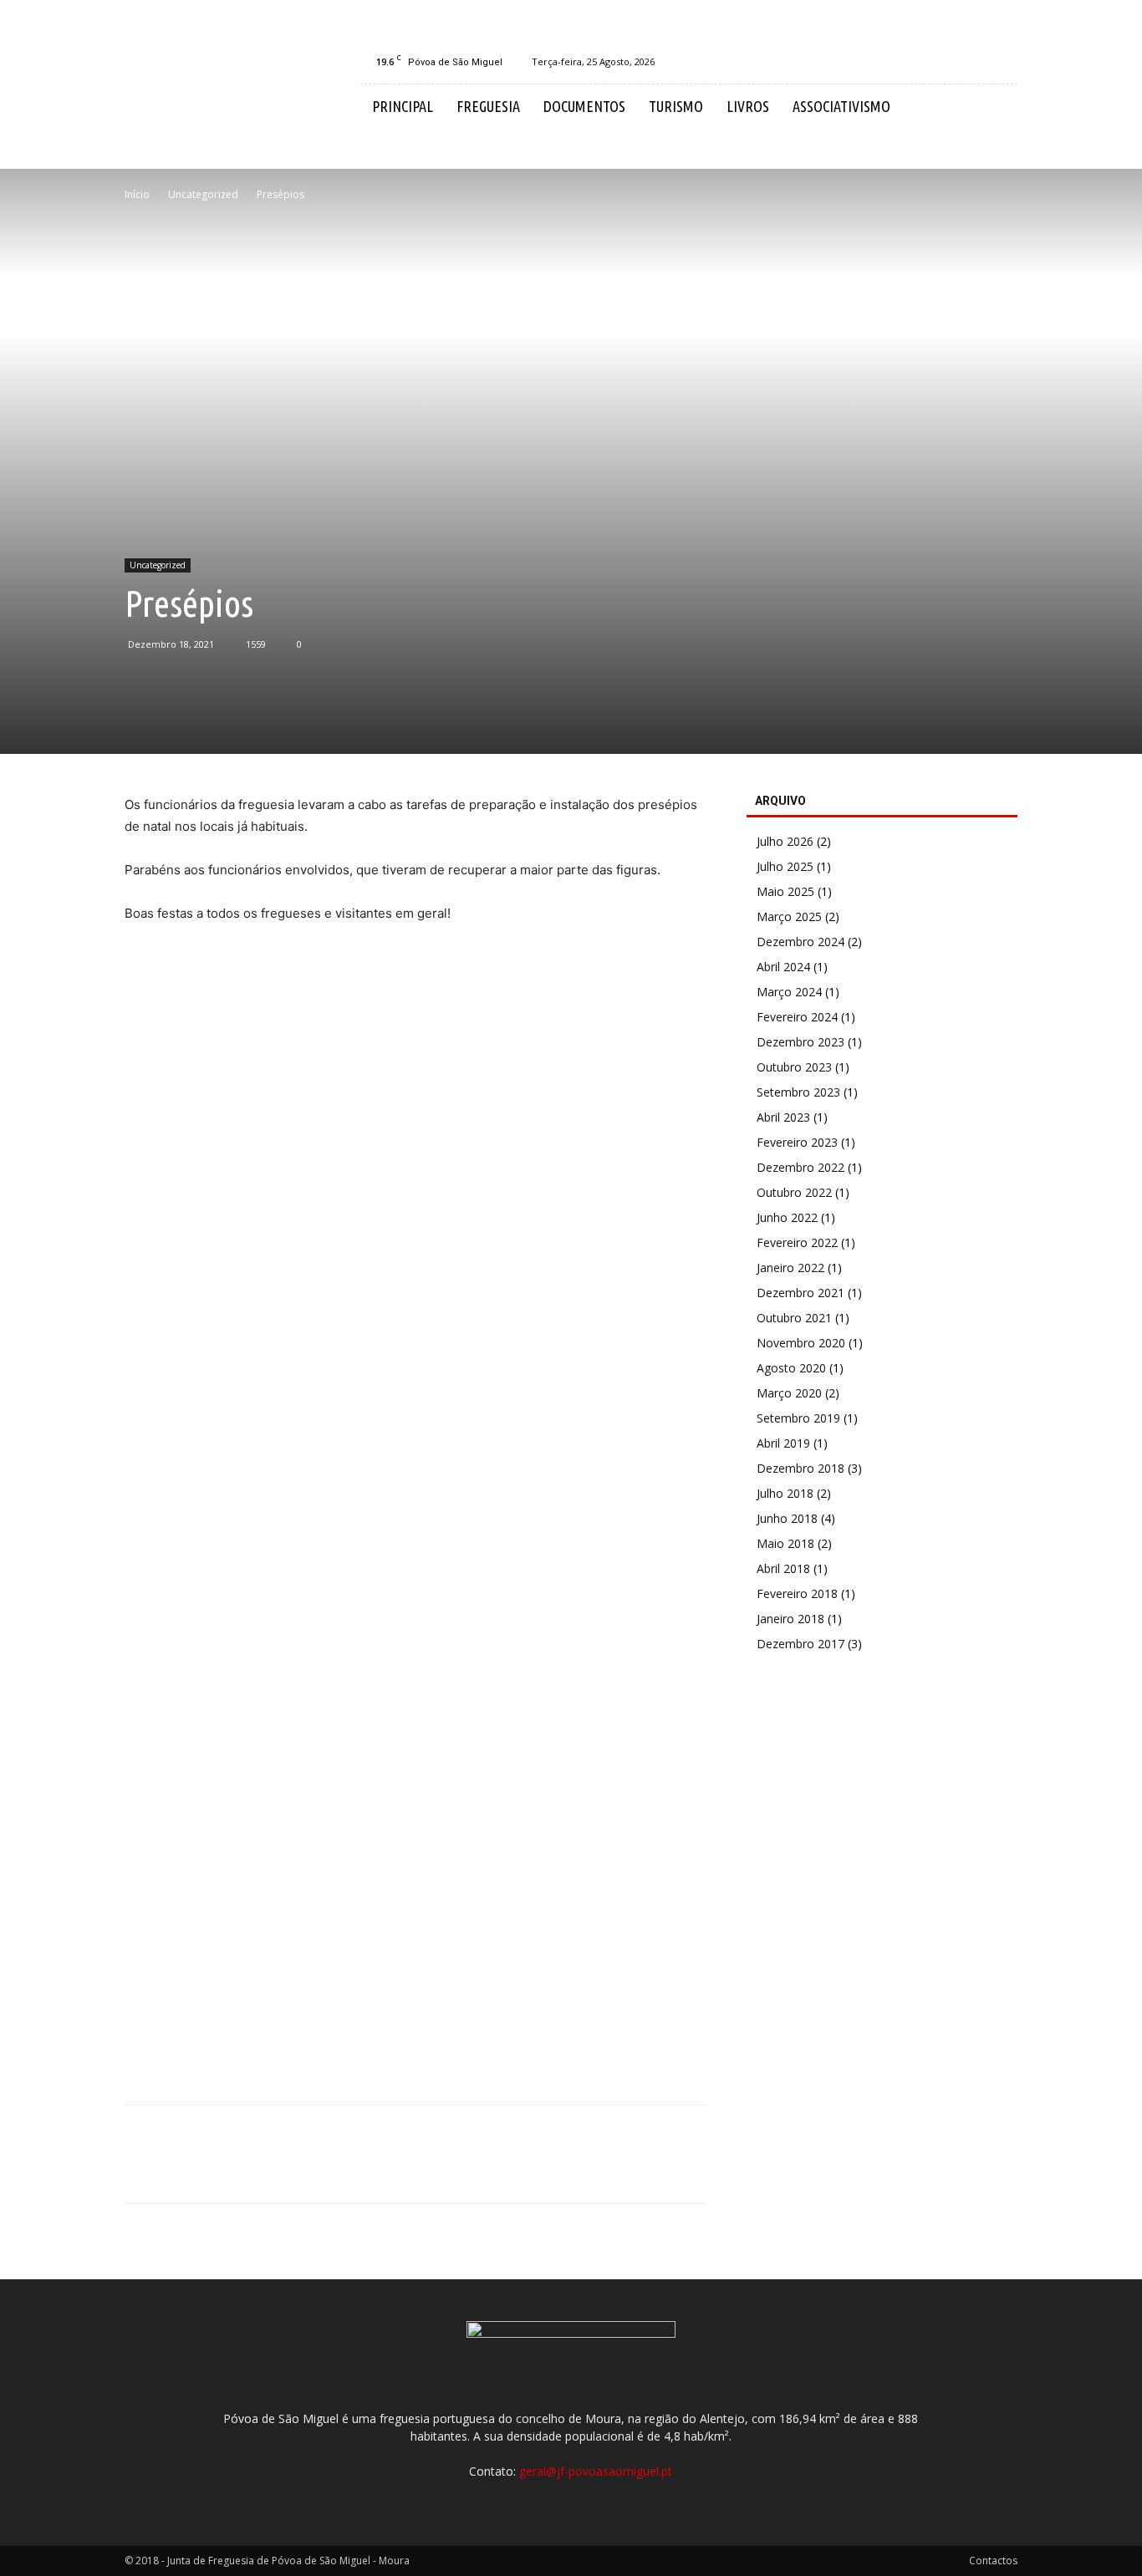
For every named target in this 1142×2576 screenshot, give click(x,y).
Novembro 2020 (801, 1343)
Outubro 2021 (794, 1318)
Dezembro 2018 (800, 1468)
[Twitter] (180, 2169)
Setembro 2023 (798, 1092)
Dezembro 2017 (800, 1644)
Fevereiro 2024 (797, 1017)
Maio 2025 (785, 891)
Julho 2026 (785, 841)
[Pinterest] (218, 2169)
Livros (748, 106)
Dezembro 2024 (800, 942)
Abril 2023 (783, 1117)
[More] (296, 2169)
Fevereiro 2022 (797, 1242)
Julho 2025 (785, 866)
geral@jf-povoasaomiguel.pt (596, 2471)
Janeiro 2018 (790, 1619)
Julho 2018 (785, 1493)
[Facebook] (1005, 62)
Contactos (993, 2561)
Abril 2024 (783, 967)
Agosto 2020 (791, 1368)
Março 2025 (789, 916)
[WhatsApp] (257, 2169)
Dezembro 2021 (800, 1293)
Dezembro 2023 (800, 1042)
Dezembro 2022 (800, 1167)
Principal (403, 106)
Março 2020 (789, 1393)
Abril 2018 (783, 1568)
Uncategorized (203, 194)
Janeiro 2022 (790, 1268)
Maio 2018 (785, 1543)
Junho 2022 (787, 1217)
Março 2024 (789, 992)
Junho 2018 (787, 1518)
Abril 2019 (783, 1443)
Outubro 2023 (794, 1067)
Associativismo (841, 106)
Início (137, 194)
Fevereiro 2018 (797, 1593)
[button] (997, 107)
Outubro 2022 (794, 1192)
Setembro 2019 (798, 1418)
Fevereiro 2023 (797, 1142)
